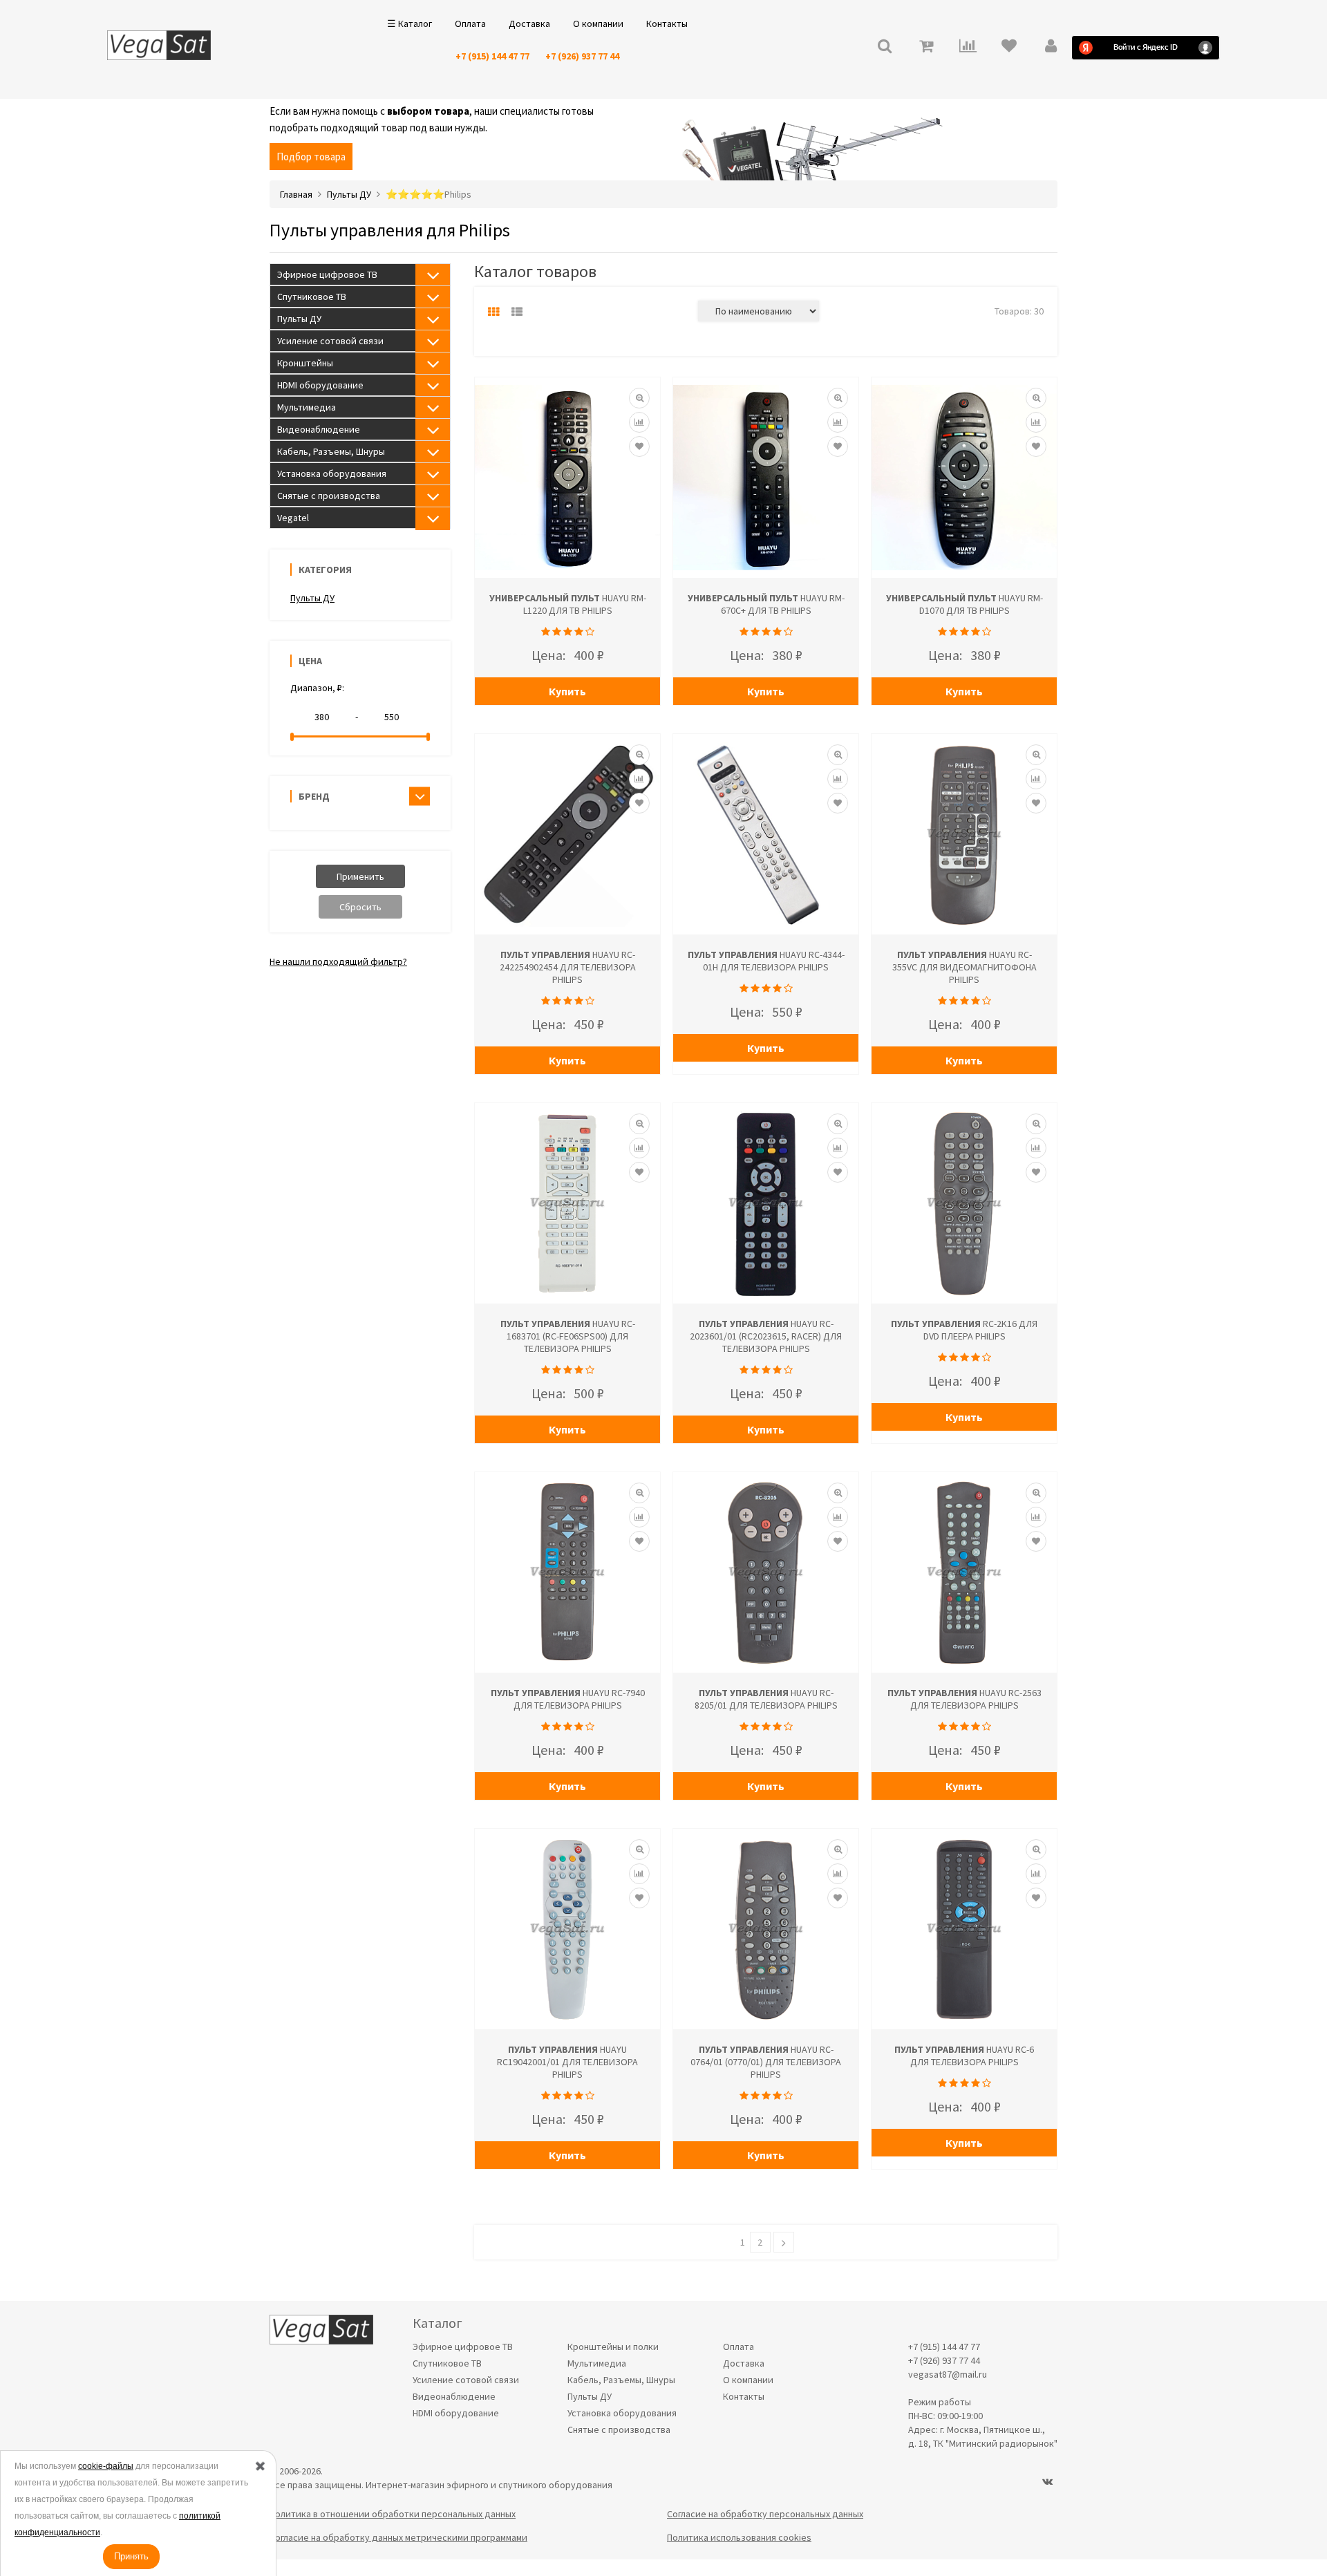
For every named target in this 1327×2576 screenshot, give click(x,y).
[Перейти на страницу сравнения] (968, 47)
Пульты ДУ (299, 319)
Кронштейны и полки (613, 2347)
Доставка (529, 23)
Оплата (470, 23)
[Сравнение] (639, 422)
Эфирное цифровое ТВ (327, 274)
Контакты (667, 23)
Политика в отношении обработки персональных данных (393, 2514)
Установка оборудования (332, 473)
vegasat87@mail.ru (948, 2374)
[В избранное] (639, 446)
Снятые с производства (329, 496)
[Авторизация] (1051, 47)
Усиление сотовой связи (330, 341)
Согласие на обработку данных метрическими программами (398, 2537)
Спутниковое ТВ (312, 297)
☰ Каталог (410, 23)
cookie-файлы (106, 2466)
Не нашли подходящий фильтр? (338, 961)
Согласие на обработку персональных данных (765, 2514)
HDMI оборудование (320, 385)
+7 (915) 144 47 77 (492, 56)
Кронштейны (305, 363)
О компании (598, 23)
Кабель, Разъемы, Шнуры (331, 451)
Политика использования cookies (739, 2537)
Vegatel (293, 518)
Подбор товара (311, 157)
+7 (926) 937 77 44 (582, 56)
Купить (567, 691)
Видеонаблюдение (319, 429)
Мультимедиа (307, 407)
